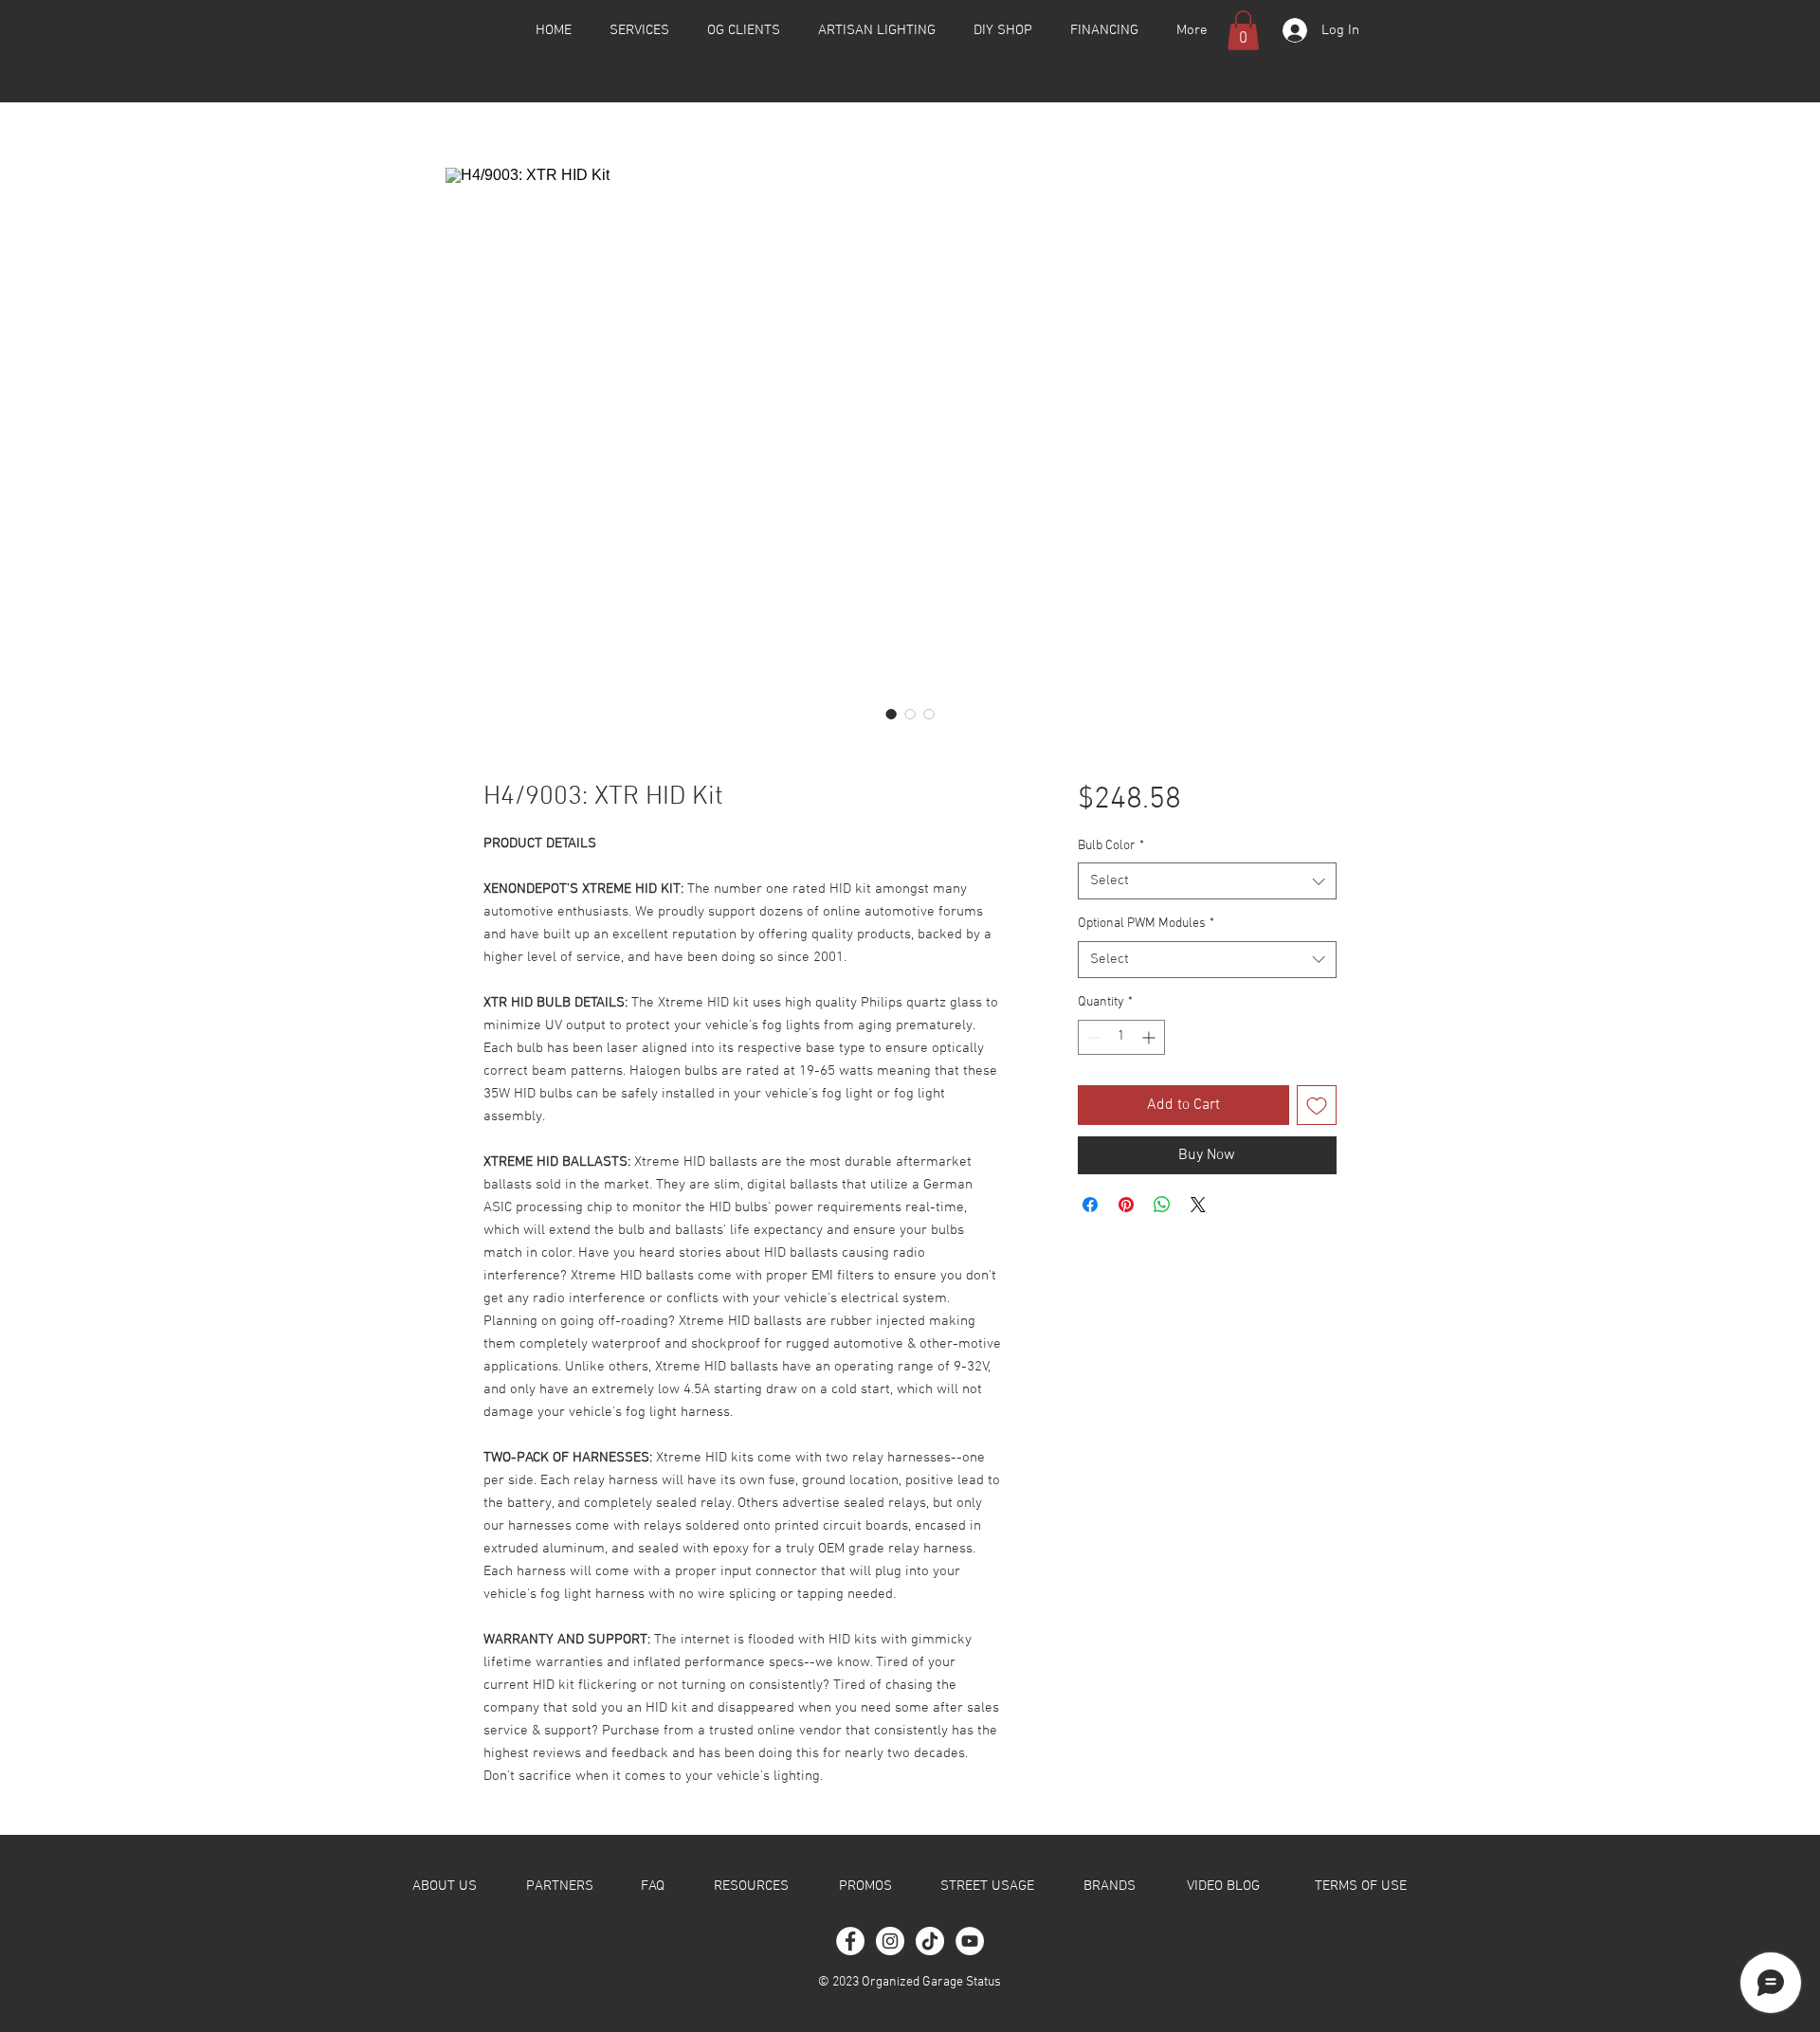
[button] (1243, 30)
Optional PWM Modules (1146, 924)
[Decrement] (1092, 1037)
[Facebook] (850, 1941)
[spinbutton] (1121, 1037)
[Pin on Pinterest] (1126, 1205)
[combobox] (1207, 881)
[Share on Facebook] (1090, 1205)
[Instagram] (890, 1941)
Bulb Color (1111, 846)
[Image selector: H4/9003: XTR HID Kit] (891, 714)
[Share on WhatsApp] (1162, 1205)
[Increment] (1150, 1037)
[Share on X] (1198, 1205)
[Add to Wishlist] (1317, 1105)
